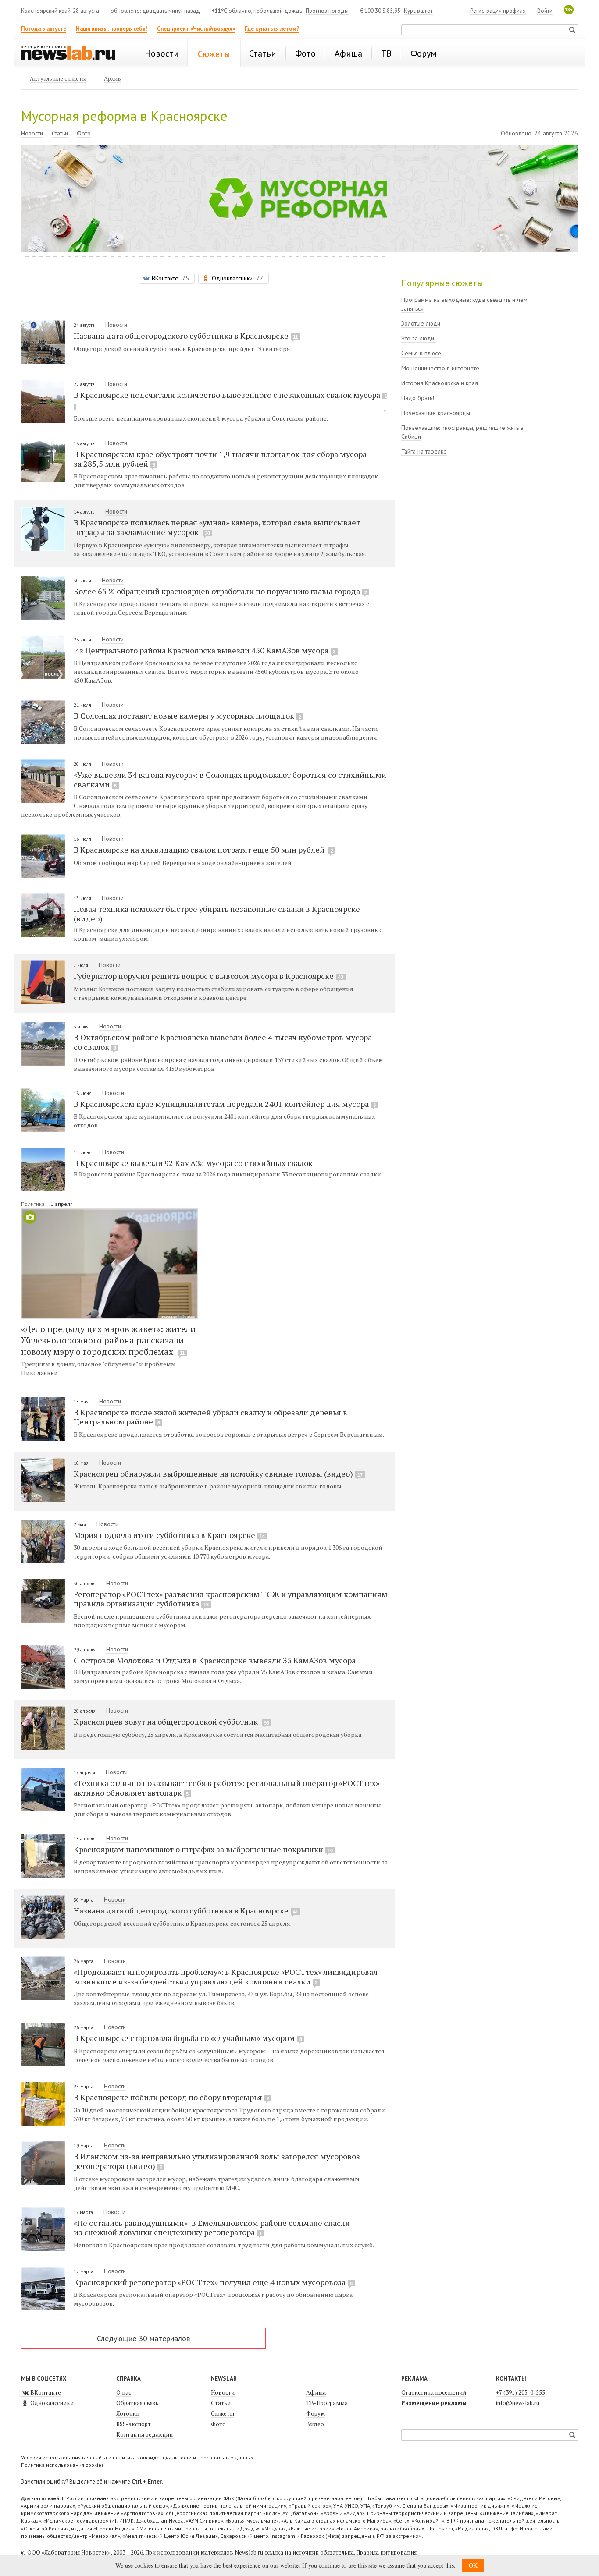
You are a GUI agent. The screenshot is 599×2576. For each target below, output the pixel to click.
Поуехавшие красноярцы (436, 413)
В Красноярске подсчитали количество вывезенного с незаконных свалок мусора (230, 395)
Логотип (128, 2413)
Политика (34, 1204)
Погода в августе (44, 29)
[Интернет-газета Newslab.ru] (72, 53)
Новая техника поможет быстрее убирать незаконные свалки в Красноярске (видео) (217, 913)
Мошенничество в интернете (440, 368)
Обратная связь (137, 2403)
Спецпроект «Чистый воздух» (196, 29)
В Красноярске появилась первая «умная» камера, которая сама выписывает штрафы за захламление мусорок (217, 527)
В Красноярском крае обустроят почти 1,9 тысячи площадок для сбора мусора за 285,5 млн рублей (220, 459)
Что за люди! (419, 338)
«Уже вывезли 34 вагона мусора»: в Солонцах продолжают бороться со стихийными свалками (230, 780)
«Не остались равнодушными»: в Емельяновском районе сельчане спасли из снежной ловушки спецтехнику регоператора (212, 2228)
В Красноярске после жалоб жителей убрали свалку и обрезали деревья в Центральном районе (210, 1417)
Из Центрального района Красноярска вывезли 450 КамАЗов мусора (205, 650)
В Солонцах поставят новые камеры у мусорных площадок (187, 716)
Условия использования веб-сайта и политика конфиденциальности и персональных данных (137, 2457)
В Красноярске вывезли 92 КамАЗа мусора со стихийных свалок (193, 1163)
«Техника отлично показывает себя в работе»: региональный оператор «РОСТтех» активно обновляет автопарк (226, 1788)
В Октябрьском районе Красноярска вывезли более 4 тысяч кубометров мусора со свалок (223, 1042)
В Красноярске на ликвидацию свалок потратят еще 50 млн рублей (203, 850)
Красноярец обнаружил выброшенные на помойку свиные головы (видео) (218, 1474)
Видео (315, 2424)
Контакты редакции (144, 2434)
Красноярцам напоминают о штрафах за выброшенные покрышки (203, 1849)
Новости (32, 133)
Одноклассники (51, 2403)
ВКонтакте (45, 2392)
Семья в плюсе (421, 353)
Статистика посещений (434, 2392)
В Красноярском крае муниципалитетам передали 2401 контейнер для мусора (225, 1104)
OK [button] (473, 2565)
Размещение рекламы (434, 2403)
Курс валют (418, 11)
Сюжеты (223, 2413)
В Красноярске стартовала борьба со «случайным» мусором (188, 2038)
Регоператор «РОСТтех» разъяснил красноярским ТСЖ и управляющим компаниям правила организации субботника (231, 1599)
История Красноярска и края (440, 383)
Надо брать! (418, 398)
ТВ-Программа (327, 2403)
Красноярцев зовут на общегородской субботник (171, 1722)
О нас (124, 2392)
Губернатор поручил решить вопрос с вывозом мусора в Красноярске (209, 976)
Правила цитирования (386, 2552)
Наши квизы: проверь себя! (112, 29)
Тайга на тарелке (424, 451)
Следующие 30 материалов (143, 2338)
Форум (316, 2413)
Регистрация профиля (498, 11)
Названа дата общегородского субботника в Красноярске (186, 336)
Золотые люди (421, 323)
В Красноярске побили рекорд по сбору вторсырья (171, 2097)
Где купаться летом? (272, 29)
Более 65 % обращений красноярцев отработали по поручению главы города (220, 591)
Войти (545, 11)
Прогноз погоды (327, 11)
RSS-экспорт (134, 2424)
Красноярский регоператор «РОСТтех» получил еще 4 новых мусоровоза (213, 2282)
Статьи (60, 133)
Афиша (316, 2392)
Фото (84, 133)
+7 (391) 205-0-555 (521, 2392)
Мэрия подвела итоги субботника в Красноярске (169, 1535)
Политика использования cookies (62, 2465)
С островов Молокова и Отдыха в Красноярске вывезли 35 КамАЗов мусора (215, 1660)
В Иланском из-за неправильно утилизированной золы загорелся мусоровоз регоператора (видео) (217, 2161)
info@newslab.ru (518, 2403)
